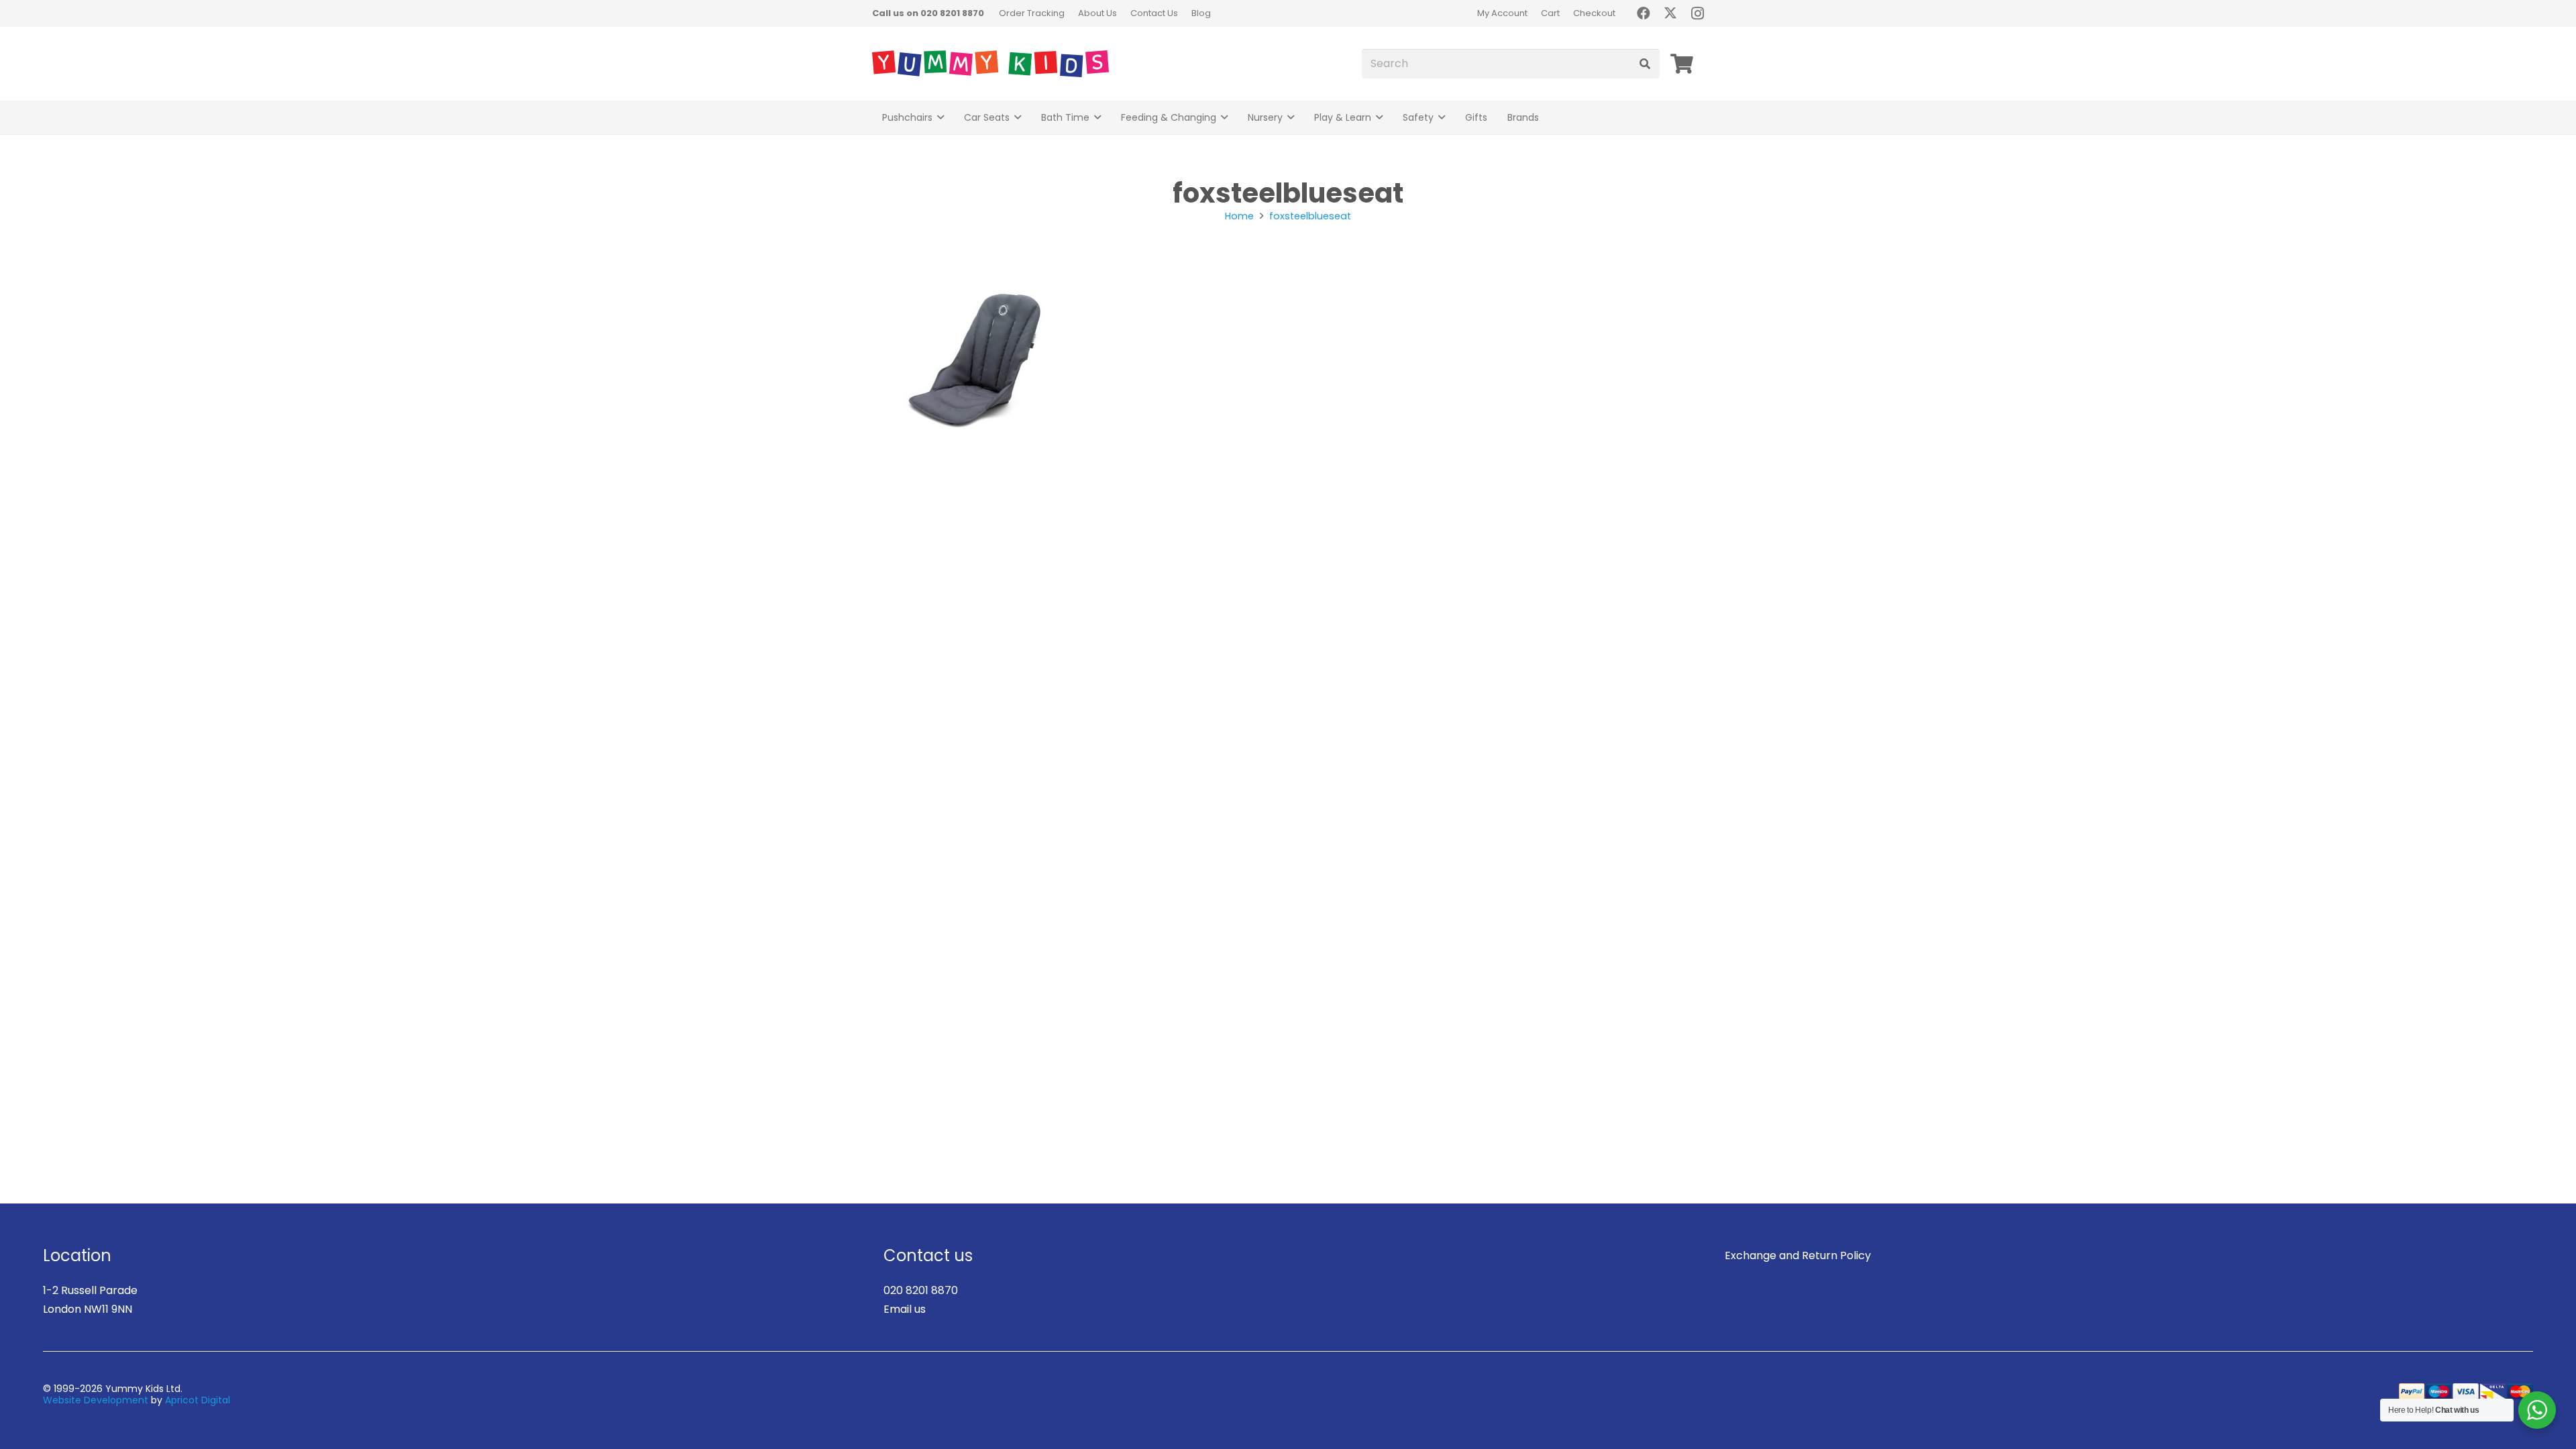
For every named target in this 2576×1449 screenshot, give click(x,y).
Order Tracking (1032, 13)
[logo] (990, 64)
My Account (1502, 13)
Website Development (96, 1400)
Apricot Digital (198, 1400)
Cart (1550, 13)
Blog (1201, 13)
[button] (941, 118)
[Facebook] (1644, 13)
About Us (1097, 13)
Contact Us (1154, 13)
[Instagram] (1697, 13)
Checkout (1594, 13)
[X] (1670, 13)
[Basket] (1682, 64)
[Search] (1645, 64)
